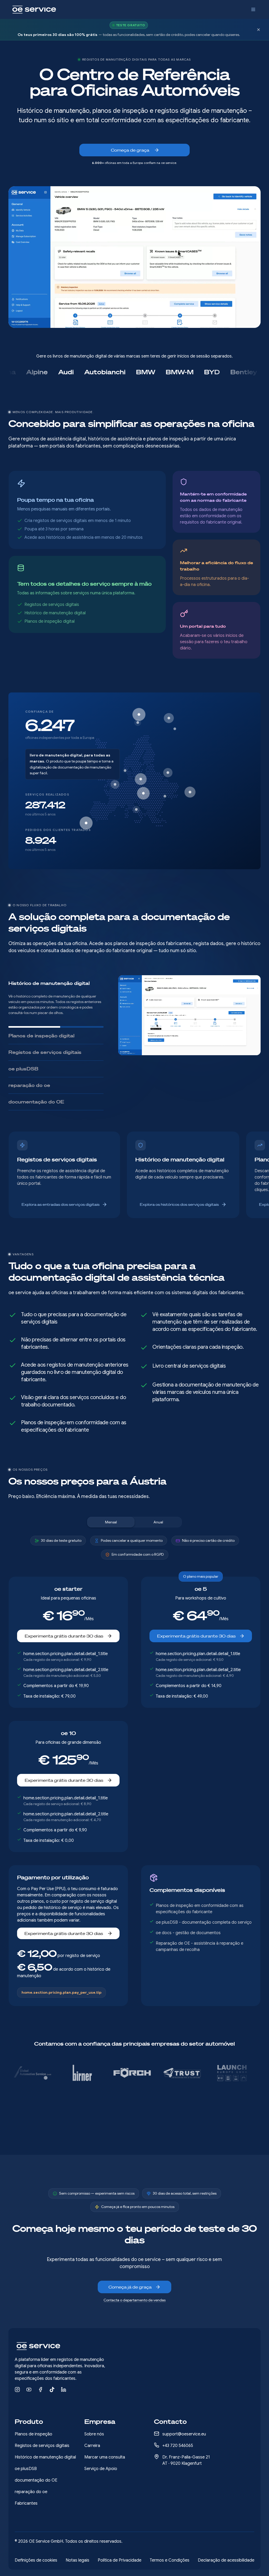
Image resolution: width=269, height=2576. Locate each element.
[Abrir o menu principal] (253, 9)
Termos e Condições (170, 2560)
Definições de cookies (36, 2560)
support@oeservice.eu (184, 2434)
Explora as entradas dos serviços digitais (61, 1199)
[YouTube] (29, 2390)
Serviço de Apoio (101, 2469)
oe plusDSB (26, 2469)
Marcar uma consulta (105, 2457)
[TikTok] (52, 2390)
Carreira (92, 2446)
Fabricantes (26, 2503)
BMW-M (130, 372)
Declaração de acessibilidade (226, 2560)
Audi (17, 372)
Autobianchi (56, 372)
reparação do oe (31, 2492)
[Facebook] (40, 2390)
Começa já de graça (130, 2287)
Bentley (194, 372)
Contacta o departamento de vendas (134, 2300)
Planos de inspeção (33, 2434)
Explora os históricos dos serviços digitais (179, 1199)
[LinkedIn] (64, 2390)
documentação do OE (36, 2480)
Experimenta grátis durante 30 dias (64, 1630)
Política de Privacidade (120, 2560)
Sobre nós (94, 2434)
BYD (163, 372)
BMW (96, 372)
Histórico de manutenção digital (45, 2457)
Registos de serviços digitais (42, 2446)
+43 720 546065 (178, 2446)
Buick (228, 372)
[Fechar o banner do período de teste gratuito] (258, 30)
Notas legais (77, 2560)
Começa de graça (130, 150)
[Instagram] (17, 2390)
